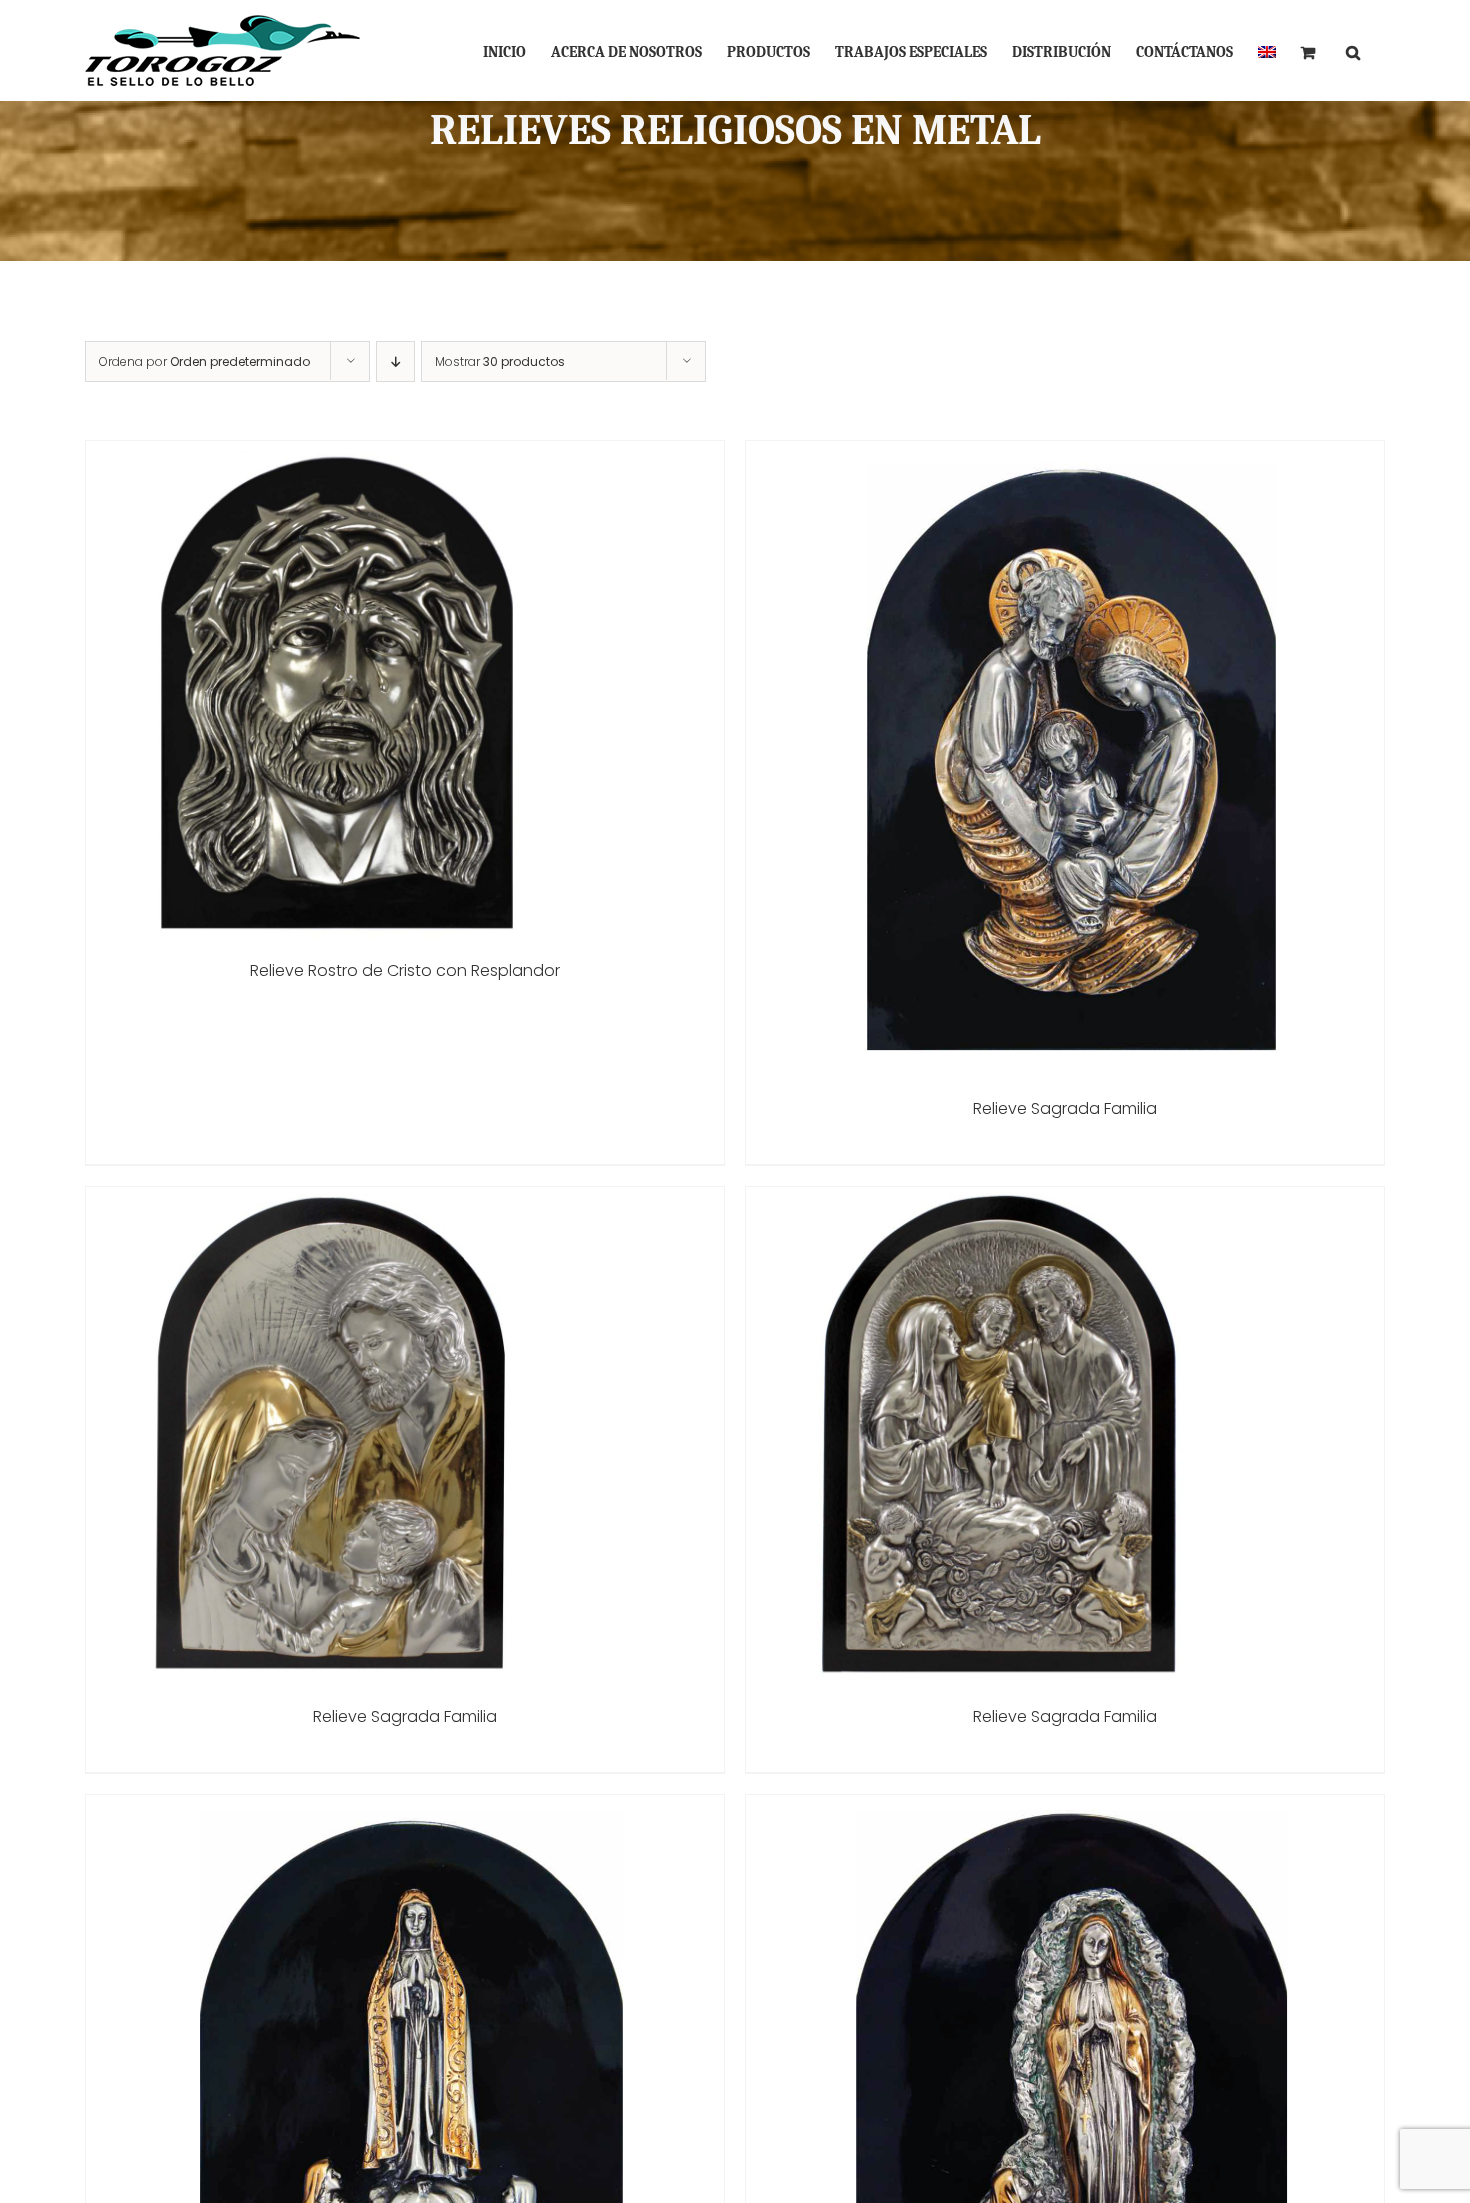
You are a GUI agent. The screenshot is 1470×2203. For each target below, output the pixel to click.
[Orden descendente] (395, 361)
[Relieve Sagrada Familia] (1065, 454)
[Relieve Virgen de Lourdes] (1065, 1808)
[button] (1353, 50)
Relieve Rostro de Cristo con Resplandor (405, 970)
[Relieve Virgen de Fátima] (405, 1808)
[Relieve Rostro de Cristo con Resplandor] (336, 454)
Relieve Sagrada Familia (1065, 1108)
